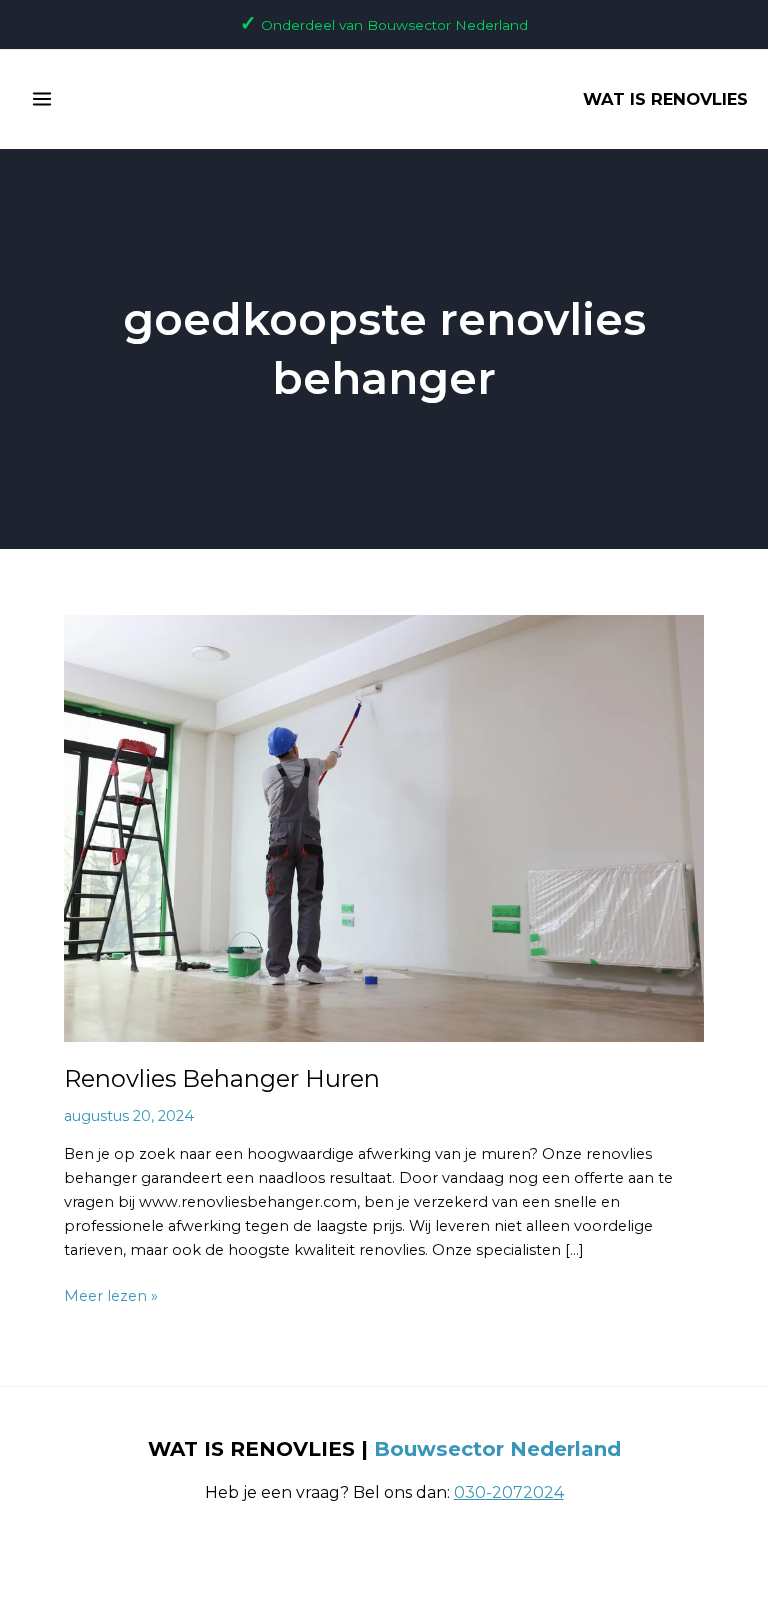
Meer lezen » (111, 1294)
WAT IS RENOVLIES (665, 99)
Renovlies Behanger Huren (222, 1078)
